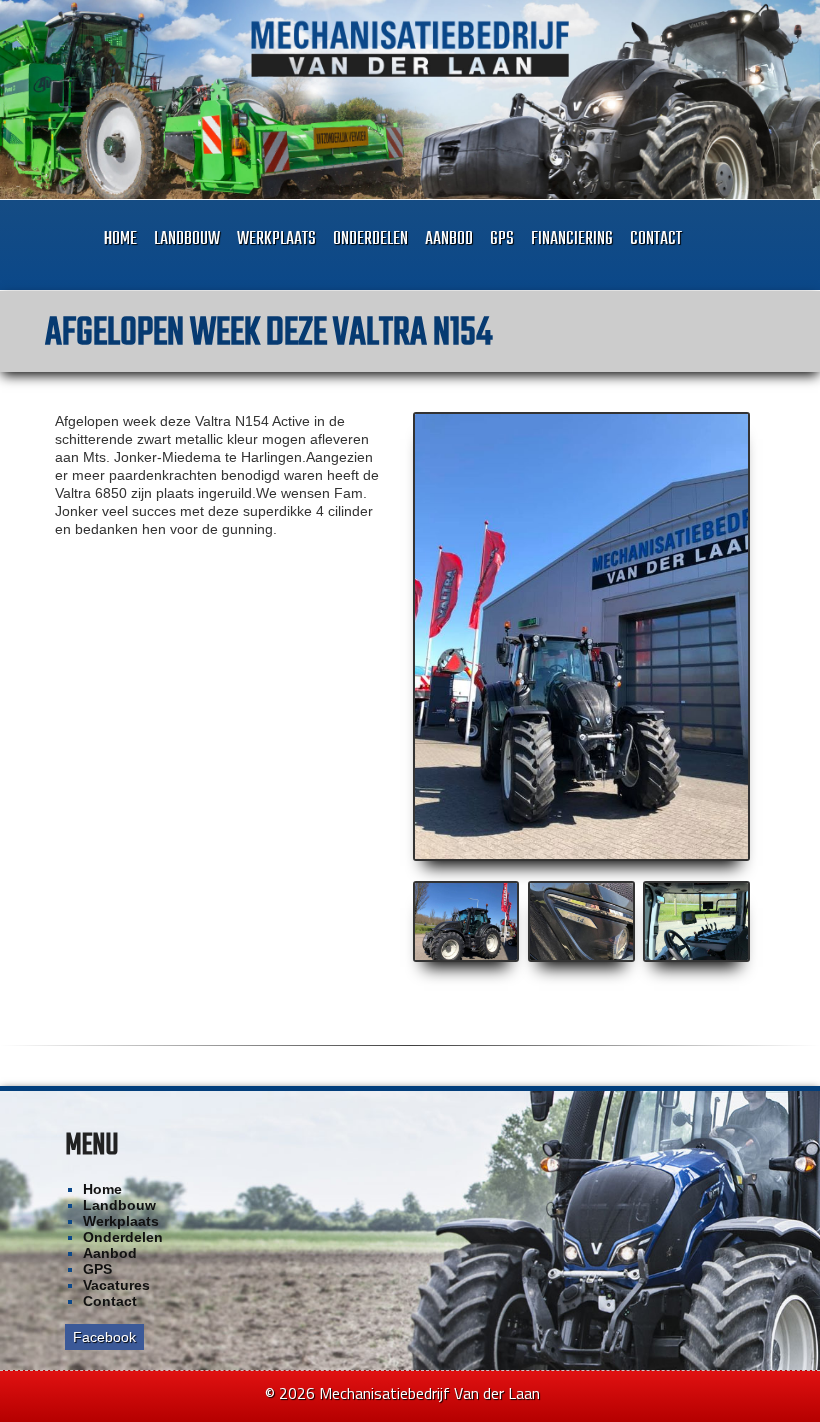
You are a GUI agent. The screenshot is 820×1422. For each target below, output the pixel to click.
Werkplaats (276, 239)
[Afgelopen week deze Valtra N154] (582, 636)
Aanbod (449, 239)
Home (120, 239)
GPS (502, 239)
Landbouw (187, 239)
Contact (656, 239)
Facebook (104, 1337)
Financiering (572, 239)
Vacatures (116, 1285)
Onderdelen (370, 239)
